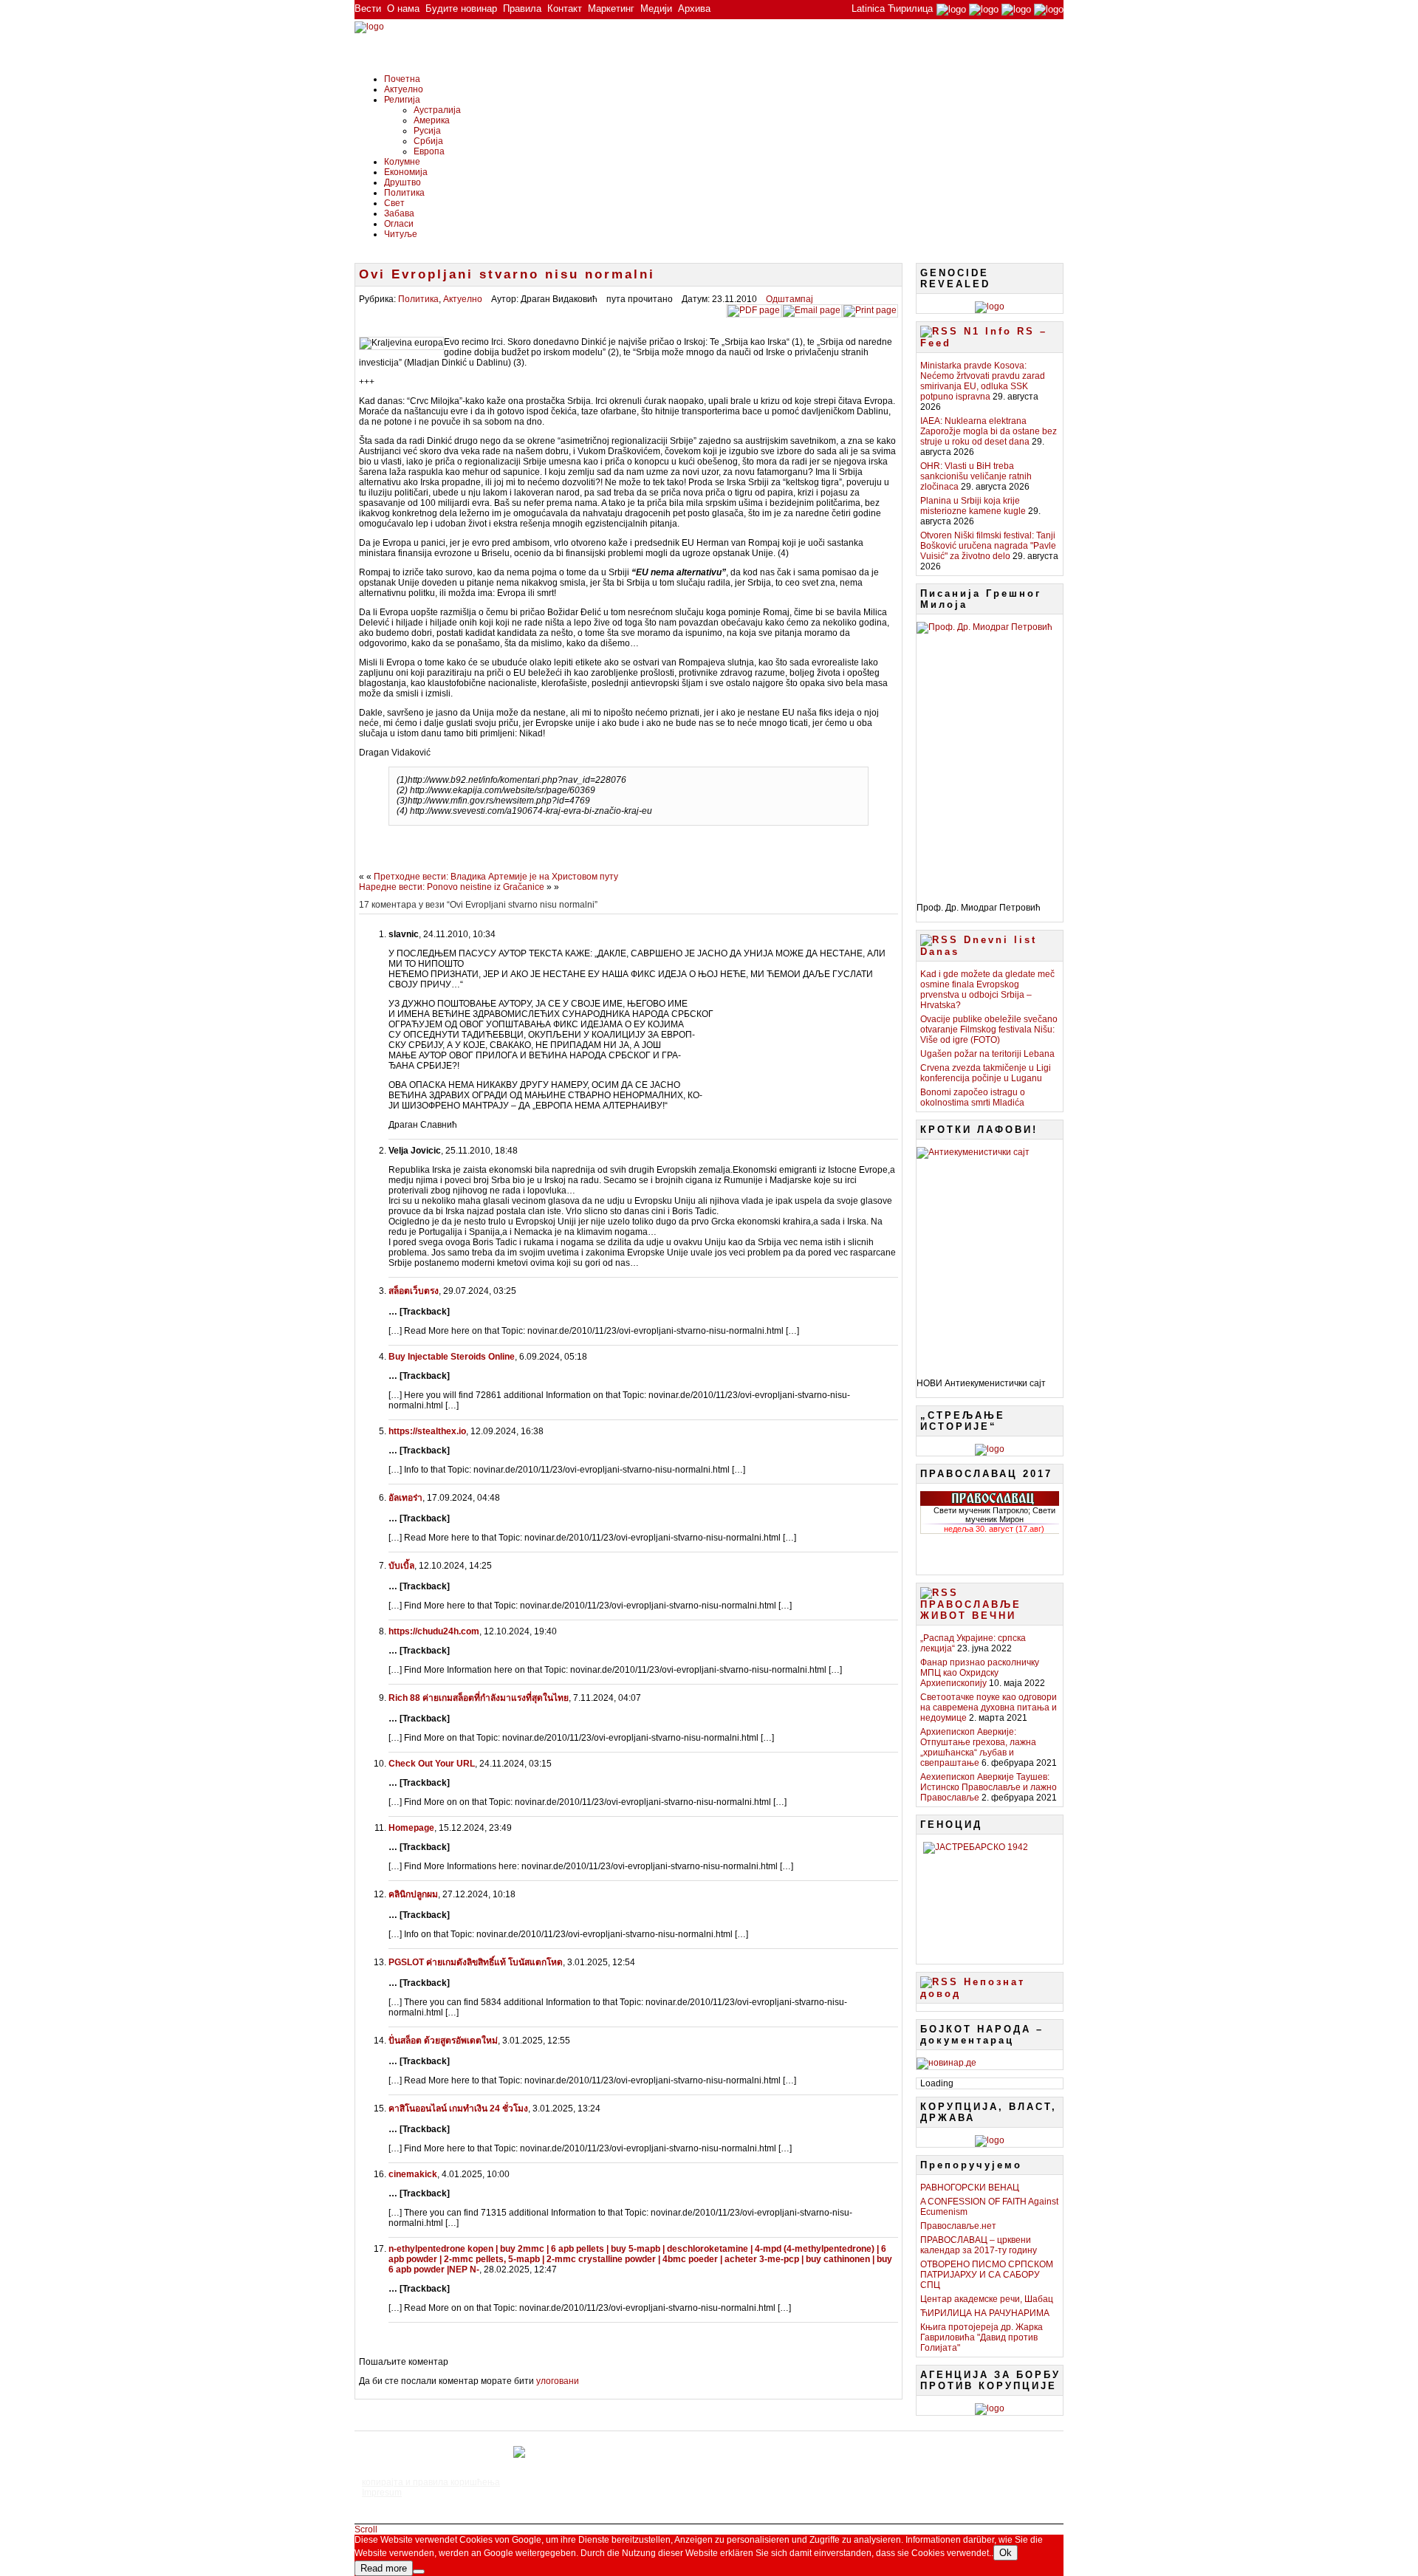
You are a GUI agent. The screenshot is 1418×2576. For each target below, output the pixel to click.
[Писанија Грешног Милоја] (990, 757)
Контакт (565, 8)
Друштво (403, 182)
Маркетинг (611, 8)
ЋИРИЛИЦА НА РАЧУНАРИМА (985, 2313)
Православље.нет (958, 2226)
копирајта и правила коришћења (431, 2482)
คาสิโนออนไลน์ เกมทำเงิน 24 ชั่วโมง (458, 2109)
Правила (522, 8)
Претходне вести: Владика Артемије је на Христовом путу (496, 877)
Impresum (382, 2493)
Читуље (401, 234)
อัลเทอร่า (405, 1498)
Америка (432, 120)
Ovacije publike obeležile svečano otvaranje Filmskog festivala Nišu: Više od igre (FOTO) (989, 1030)
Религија (402, 100)
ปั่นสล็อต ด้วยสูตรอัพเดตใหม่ (443, 2041)
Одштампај (790, 299)
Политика (404, 193)
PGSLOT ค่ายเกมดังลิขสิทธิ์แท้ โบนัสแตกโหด (476, 1962)
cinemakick (413, 2174)
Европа (429, 151)
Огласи (399, 224)
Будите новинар (461, 8)
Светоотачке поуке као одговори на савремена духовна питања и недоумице (989, 1707)
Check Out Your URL (432, 1764)
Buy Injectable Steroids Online (452, 1357)
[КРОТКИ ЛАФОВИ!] (990, 1257)
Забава (399, 213)
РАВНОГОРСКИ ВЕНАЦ (970, 2188)
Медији (656, 8)
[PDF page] (754, 310)
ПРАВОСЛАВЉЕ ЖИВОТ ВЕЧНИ (971, 1610)
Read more (384, 2568)
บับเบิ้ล (401, 1566)
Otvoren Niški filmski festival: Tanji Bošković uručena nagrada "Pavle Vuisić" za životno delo (988, 546)
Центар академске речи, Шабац (987, 2299)
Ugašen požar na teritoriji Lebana (987, 1054)
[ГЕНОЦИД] (990, 1897)
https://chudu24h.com (434, 1631)
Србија (428, 141)
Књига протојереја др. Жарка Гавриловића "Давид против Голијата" (982, 2337)
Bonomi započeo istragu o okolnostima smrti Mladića (973, 1097)
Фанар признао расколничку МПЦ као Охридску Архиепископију (980, 1673)
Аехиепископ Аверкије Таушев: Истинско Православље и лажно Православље (989, 1787)
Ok (1006, 2553)
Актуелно (404, 89)
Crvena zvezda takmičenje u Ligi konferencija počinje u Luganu (986, 1073)
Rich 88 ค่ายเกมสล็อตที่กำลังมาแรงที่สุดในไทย (479, 1698)
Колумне (402, 162)
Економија (406, 172)
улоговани (558, 2381)
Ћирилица (910, 8)
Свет (394, 203)
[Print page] (870, 310)
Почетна (402, 79)
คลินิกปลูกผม (413, 1894)
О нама (403, 8)
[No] (419, 2572)
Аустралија (437, 110)
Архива (694, 8)
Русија (427, 131)
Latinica (868, 8)
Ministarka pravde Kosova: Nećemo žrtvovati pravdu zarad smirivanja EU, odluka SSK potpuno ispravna (983, 381)
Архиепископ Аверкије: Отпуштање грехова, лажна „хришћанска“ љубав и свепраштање (978, 1747)
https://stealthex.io (427, 1431)
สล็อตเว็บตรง (414, 1291)
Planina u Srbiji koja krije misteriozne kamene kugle (973, 506)
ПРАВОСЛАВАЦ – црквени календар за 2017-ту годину (979, 2245)
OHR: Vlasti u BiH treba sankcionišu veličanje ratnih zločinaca (976, 476)
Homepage (411, 1828)
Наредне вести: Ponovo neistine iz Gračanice (452, 887)
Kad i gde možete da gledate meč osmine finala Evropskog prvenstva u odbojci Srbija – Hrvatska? (987, 990)
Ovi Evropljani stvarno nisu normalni (507, 274)
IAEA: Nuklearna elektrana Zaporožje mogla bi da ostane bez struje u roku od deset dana (989, 431)
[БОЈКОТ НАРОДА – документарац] (946, 2063)
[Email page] (812, 310)
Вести (368, 8)
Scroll (366, 2529)
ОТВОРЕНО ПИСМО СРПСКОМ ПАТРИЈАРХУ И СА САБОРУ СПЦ (987, 2275)
